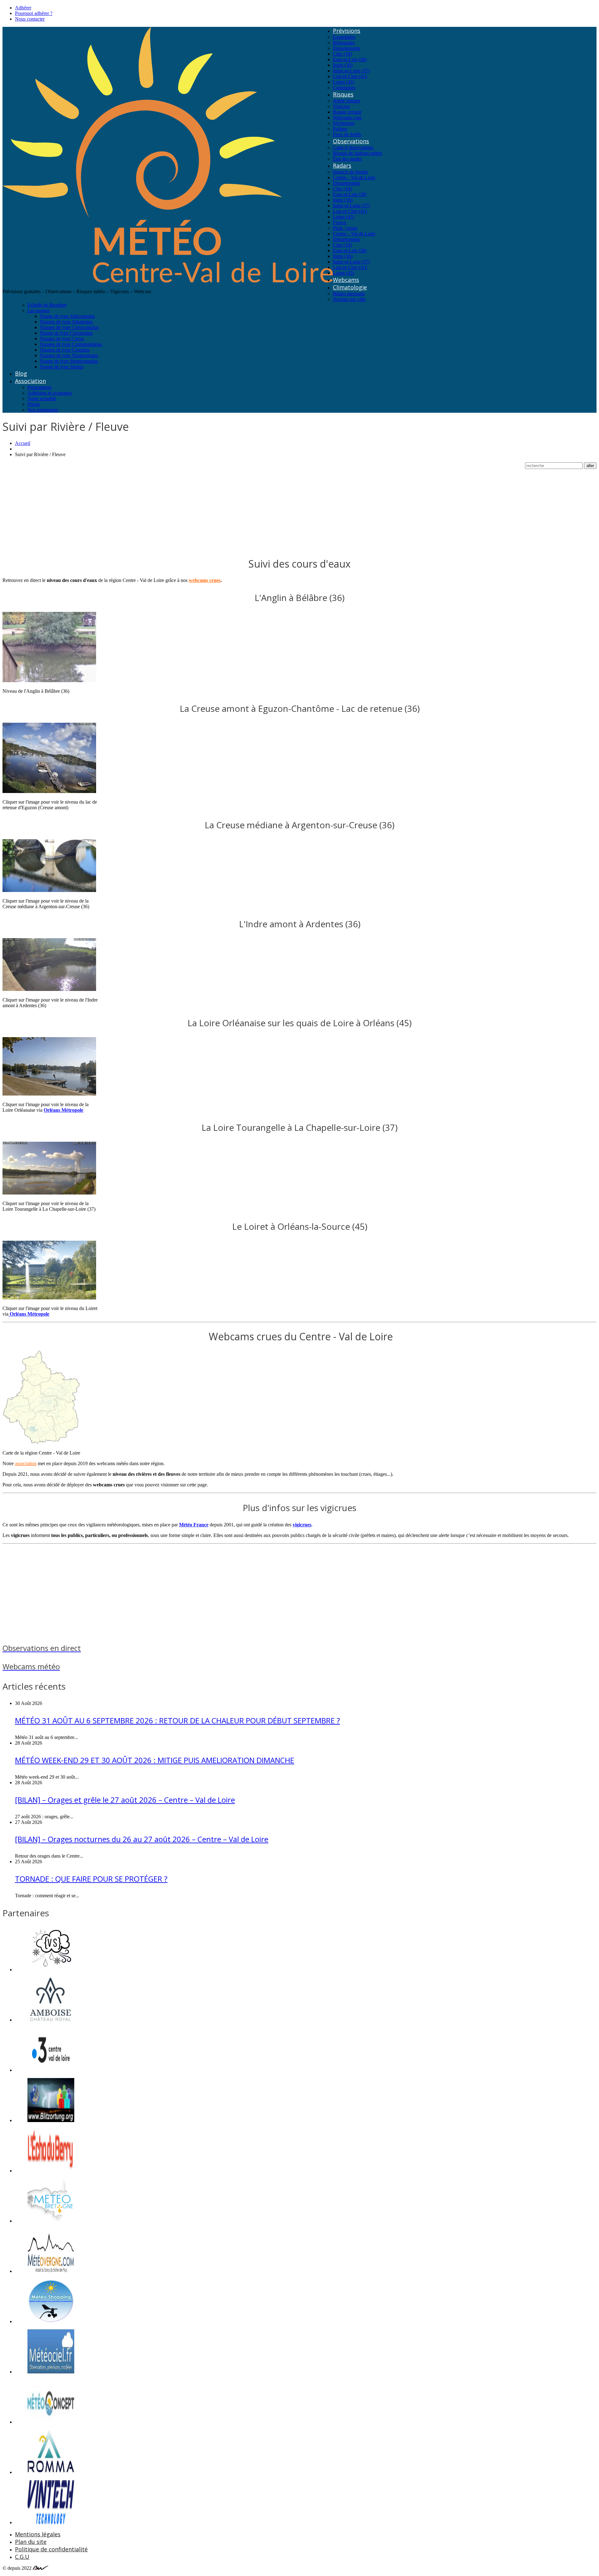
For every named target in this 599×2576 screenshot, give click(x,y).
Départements (346, 48)
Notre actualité (42, 399)
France (340, 222)
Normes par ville (349, 299)
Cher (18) (342, 54)
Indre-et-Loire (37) (351, 71)
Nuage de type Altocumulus (67, 316)
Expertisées (344, 37)
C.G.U (22, 2557)
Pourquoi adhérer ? (34, 13)
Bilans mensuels (349, 294)
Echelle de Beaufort (47, 305)
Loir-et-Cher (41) (350, 76)
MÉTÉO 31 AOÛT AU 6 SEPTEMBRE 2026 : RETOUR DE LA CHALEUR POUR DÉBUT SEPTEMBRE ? (178, 1720)
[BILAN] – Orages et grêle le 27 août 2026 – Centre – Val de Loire (125, 1800)
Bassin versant (347, 112)
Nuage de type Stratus (62, 367)
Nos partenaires (43, 410)
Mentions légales (38, 2534)
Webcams (346, 280)
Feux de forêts (347, 134)
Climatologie (350, 287)
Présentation (39, 387)
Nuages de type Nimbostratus (69, 355)
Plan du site (31, 2542)
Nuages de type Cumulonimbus (71, 344)
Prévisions (347, 31)
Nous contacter (30, 19)
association (26, 1463)
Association (30, 381)
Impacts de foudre (351, 172)
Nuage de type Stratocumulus (69, 361)
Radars (342, 165)
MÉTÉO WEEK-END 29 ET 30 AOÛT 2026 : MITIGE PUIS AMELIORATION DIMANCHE (155, 1760)
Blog (21, 373)
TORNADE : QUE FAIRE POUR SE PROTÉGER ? (91, 1879)
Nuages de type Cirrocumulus (69, 327)
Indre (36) (343, 65)
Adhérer (23, 8)
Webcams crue (347, 118)
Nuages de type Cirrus (62, 339)
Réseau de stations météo (358, 153)
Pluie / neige (345, 228)
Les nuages (39, 310)
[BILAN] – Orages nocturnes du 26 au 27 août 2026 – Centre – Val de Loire (142, 1839)
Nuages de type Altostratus (66, 322)
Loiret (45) (343, 82)
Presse (34, 404)
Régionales (344, 43)
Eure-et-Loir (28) (350, 59)
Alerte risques (346, 101)
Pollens (340, 129)
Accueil (23, 443)
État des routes (347, 159)
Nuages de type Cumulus (65, 350)
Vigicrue (341, 106)
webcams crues (205, 580)
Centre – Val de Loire (354, 177)
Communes (344, 88)
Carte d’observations (353, 148)
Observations (351, 141)
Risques (343, 94)
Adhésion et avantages (50, 393)
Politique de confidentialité (51, 2549)
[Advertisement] (190, 506)
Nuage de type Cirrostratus (66, 333)
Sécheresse (344, 123)
